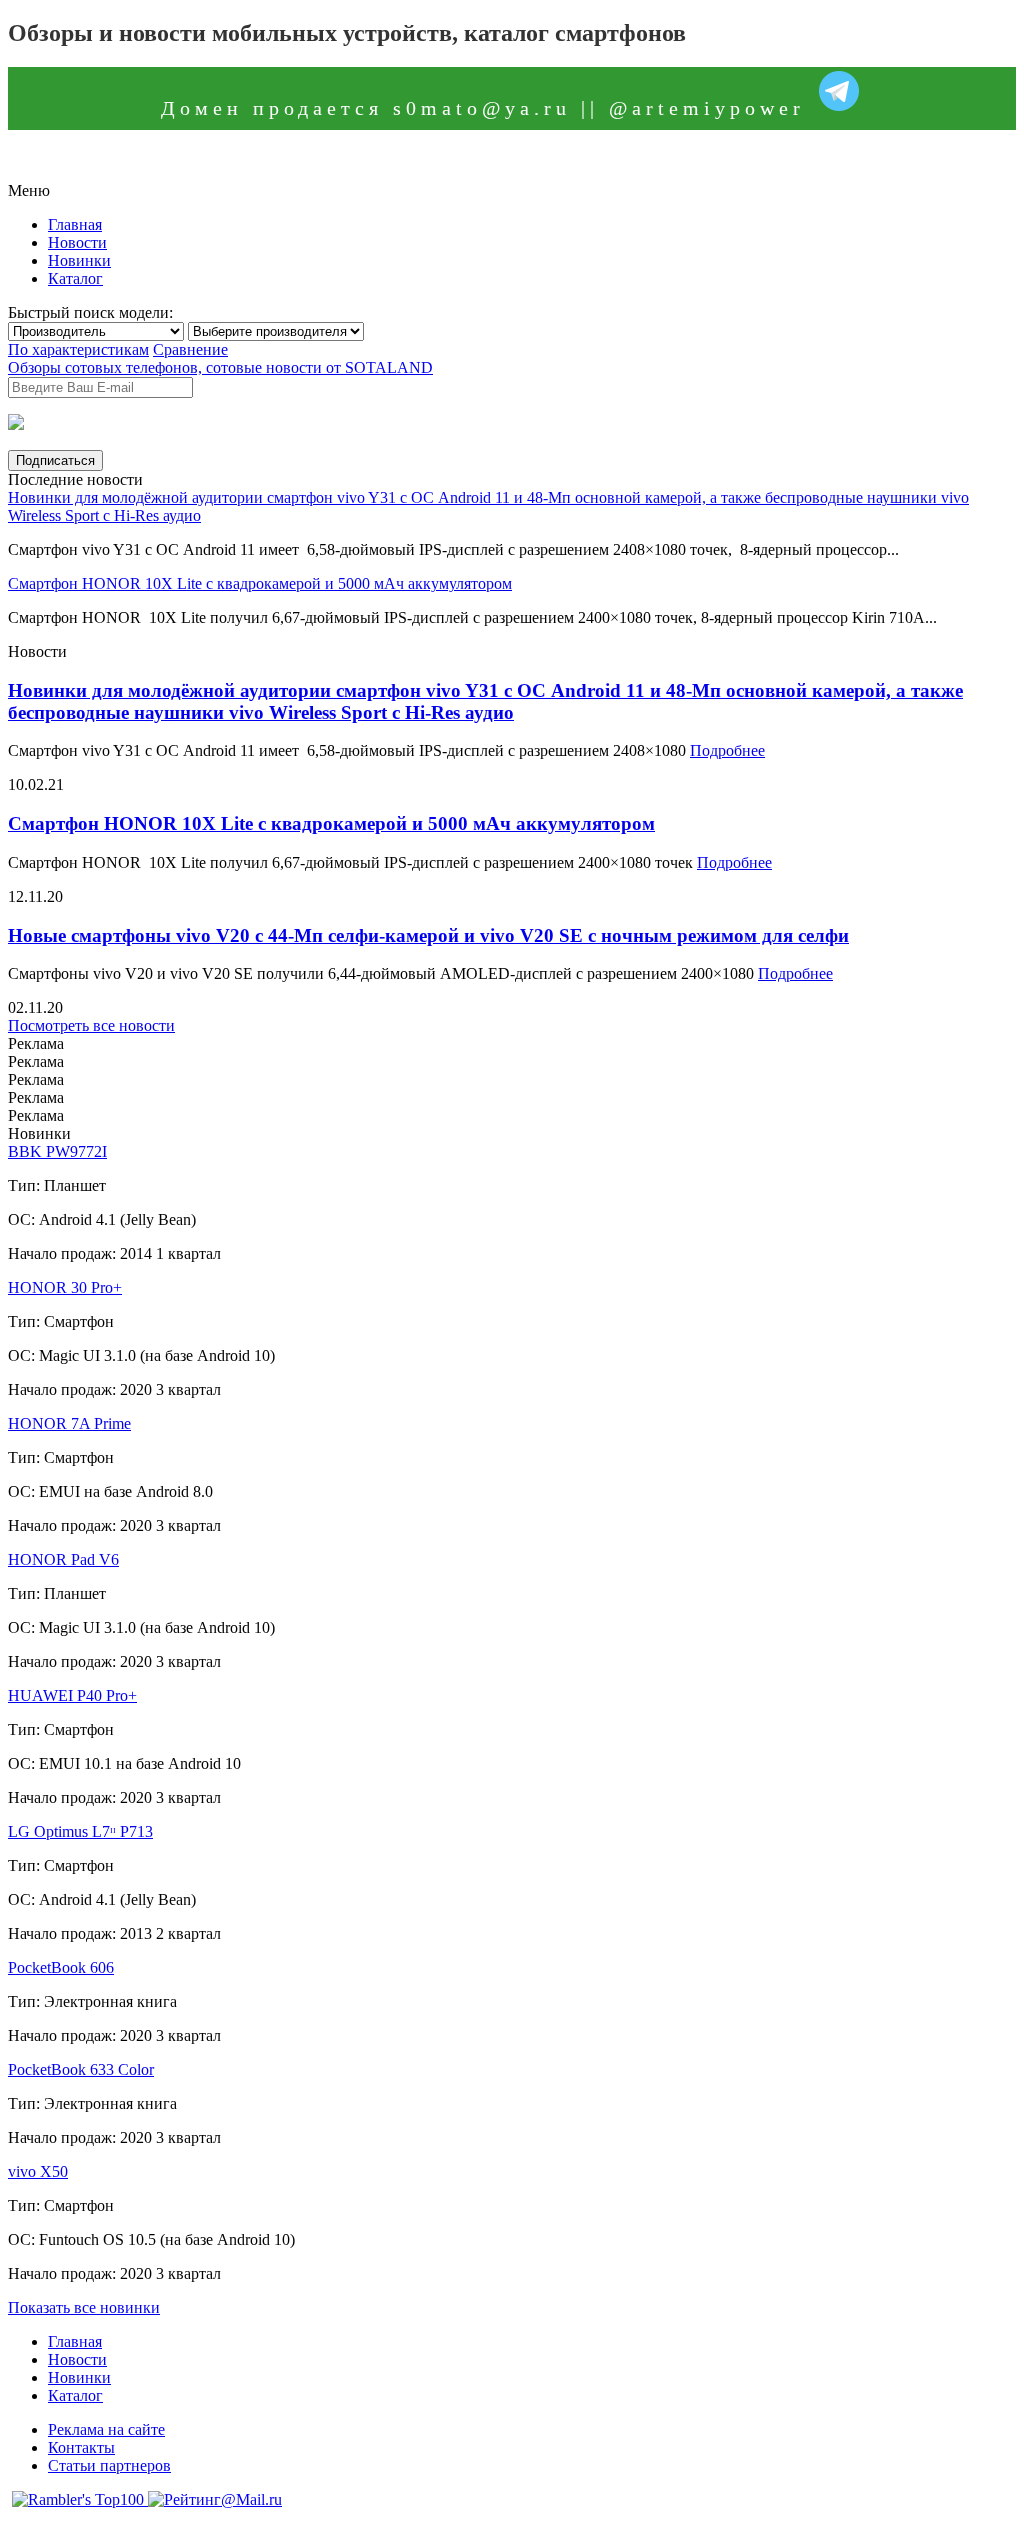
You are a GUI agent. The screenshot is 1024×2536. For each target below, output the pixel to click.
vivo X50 (38, 2171)
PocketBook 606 (61, 1967)
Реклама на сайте (106, 2429)
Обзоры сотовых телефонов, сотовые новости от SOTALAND (220, 367)
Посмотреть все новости (91, 1025)
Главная (75, 224)
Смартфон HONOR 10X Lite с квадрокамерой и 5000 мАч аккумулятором (260, 583)
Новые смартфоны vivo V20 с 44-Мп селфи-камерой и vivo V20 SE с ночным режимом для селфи (428, 935)
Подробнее (727, 750)
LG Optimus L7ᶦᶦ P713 (80, 1831)
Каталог (75, 278)
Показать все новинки (84, 2307)
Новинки (79, 260)
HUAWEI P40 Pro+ (72, 1695)
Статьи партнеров (109, 2465)
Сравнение (190, 349)
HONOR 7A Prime (69, 1423)
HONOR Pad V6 (63, 1559)
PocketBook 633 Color (81, 2069)
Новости (77, 242)
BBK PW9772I (57, 1151)
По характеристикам (78, 349)
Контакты (81, 2447)
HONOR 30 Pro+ (65, 1287)
